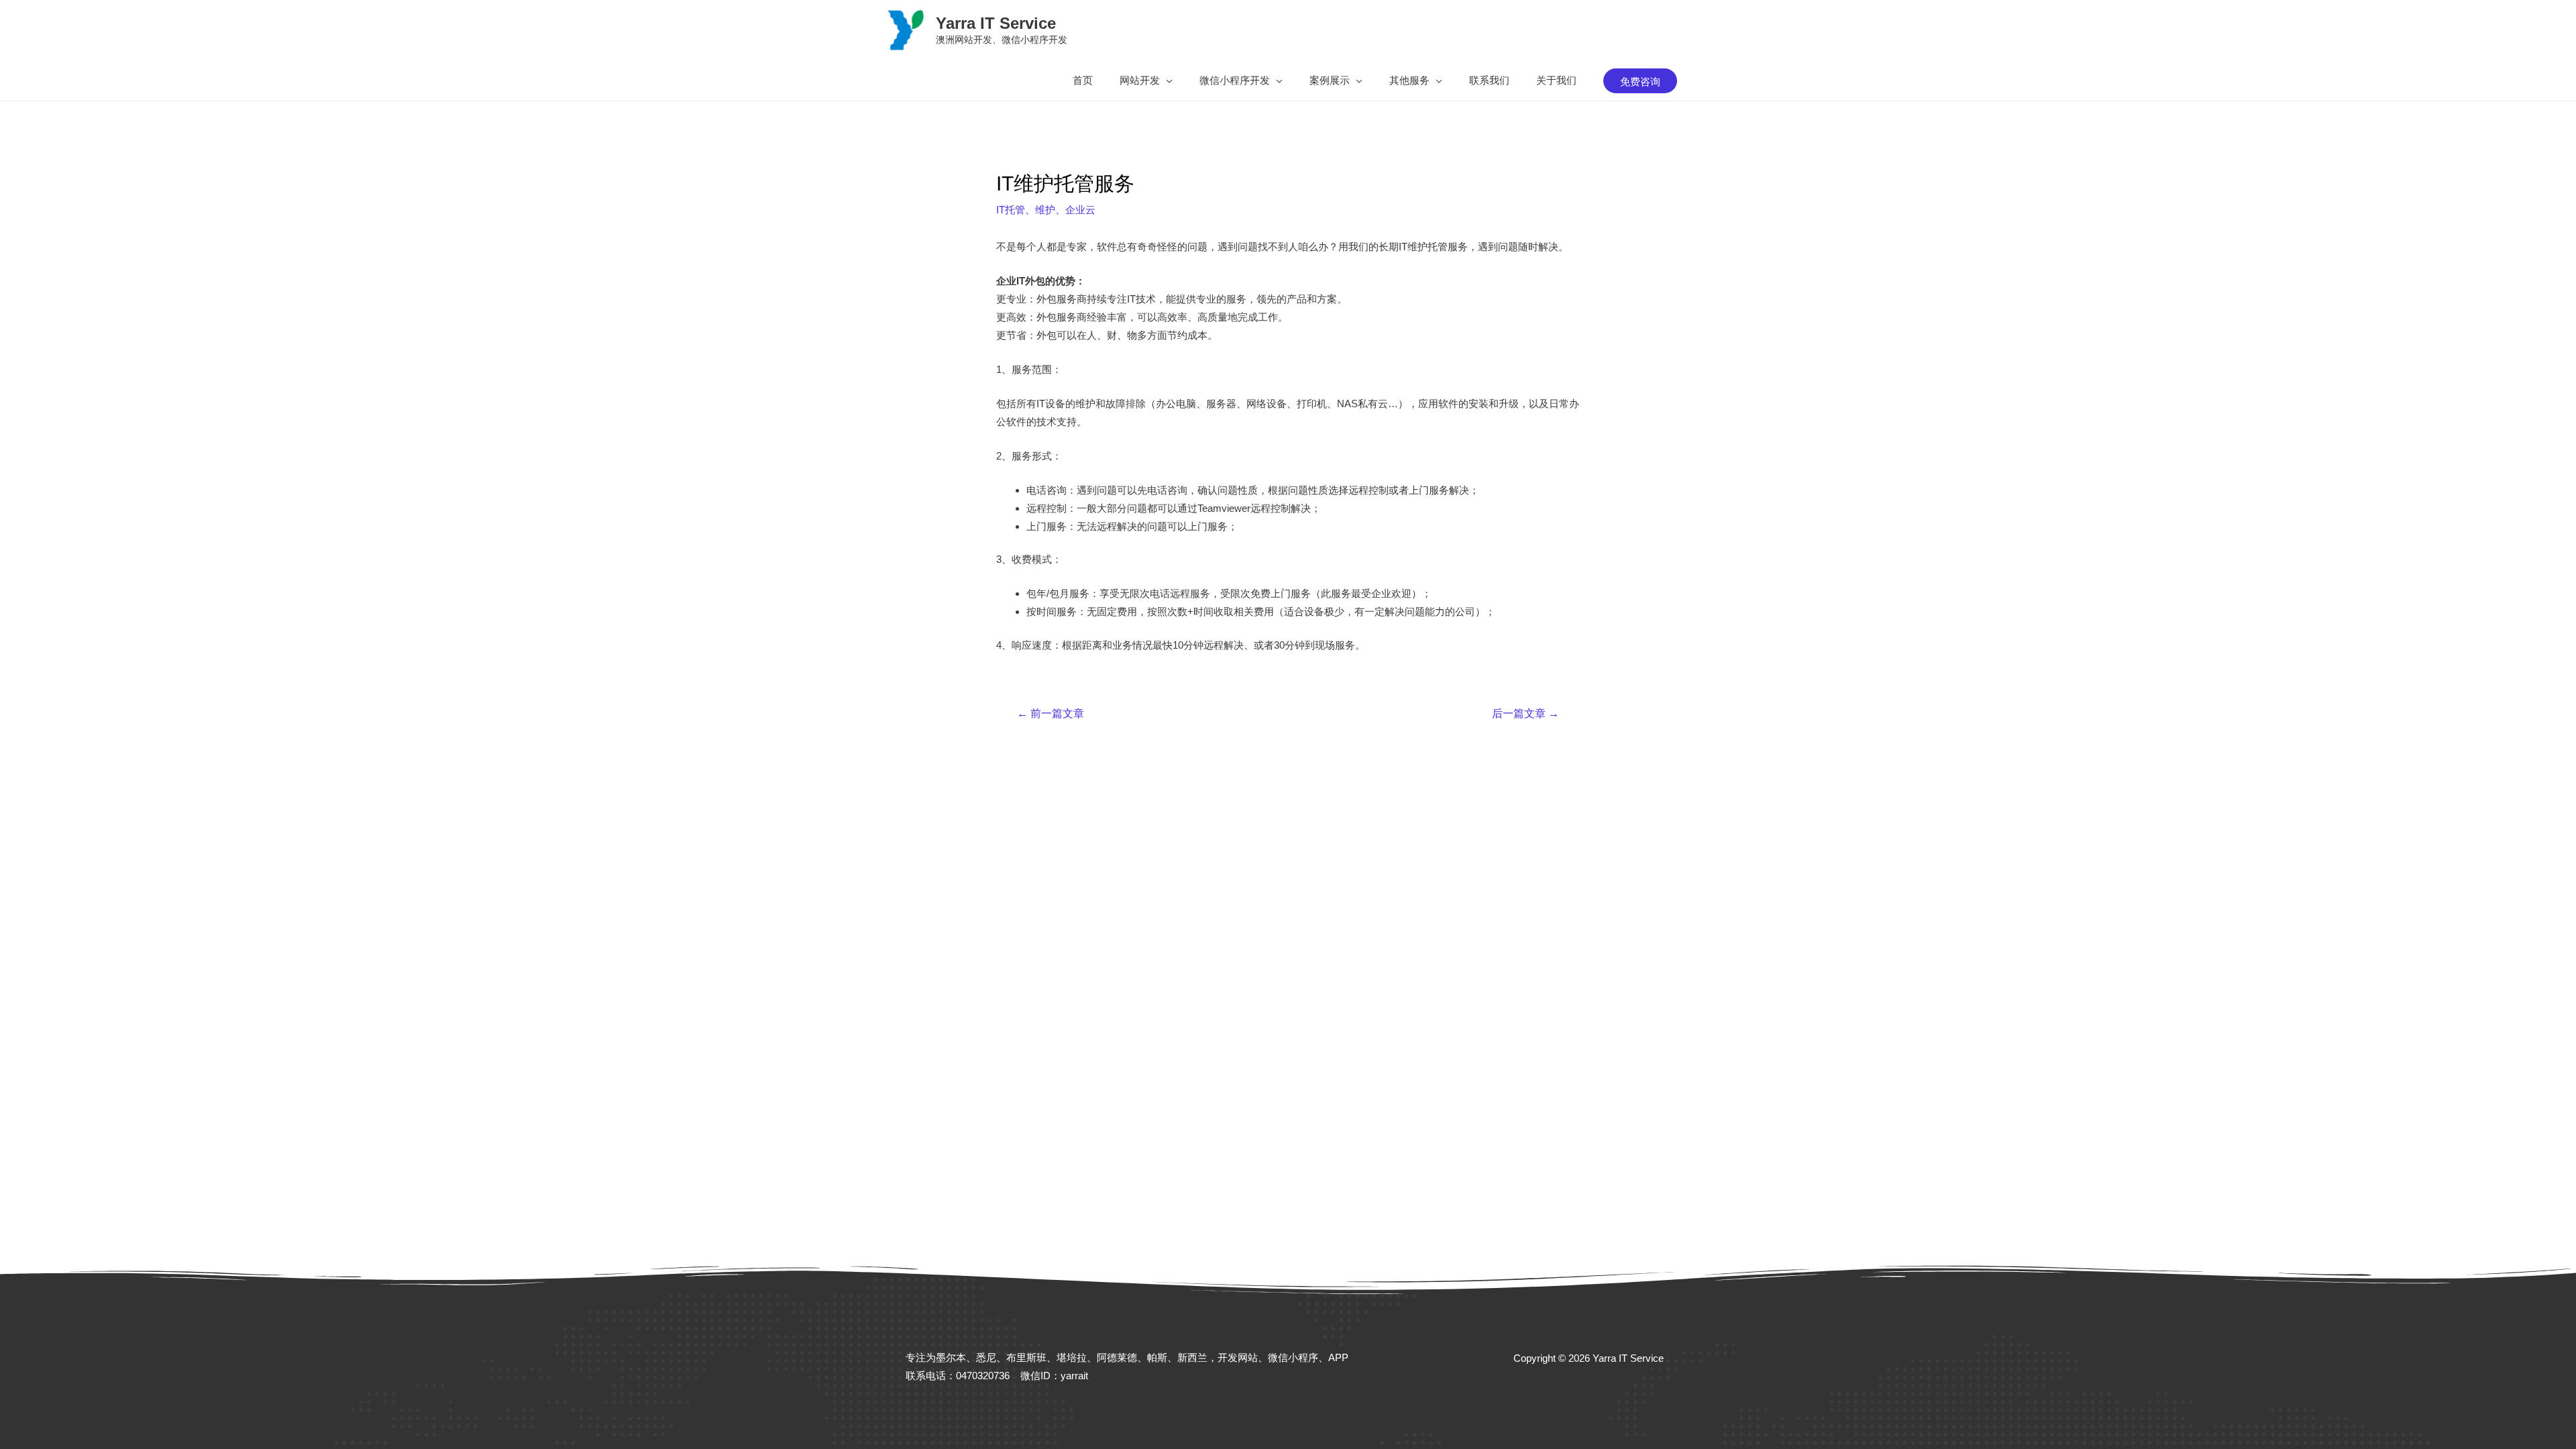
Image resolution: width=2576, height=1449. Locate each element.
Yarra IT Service (996, 23)
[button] (1146, 80)
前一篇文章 (1051, 714)
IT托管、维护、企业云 (1046, 210)
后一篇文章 (1525, 714)
